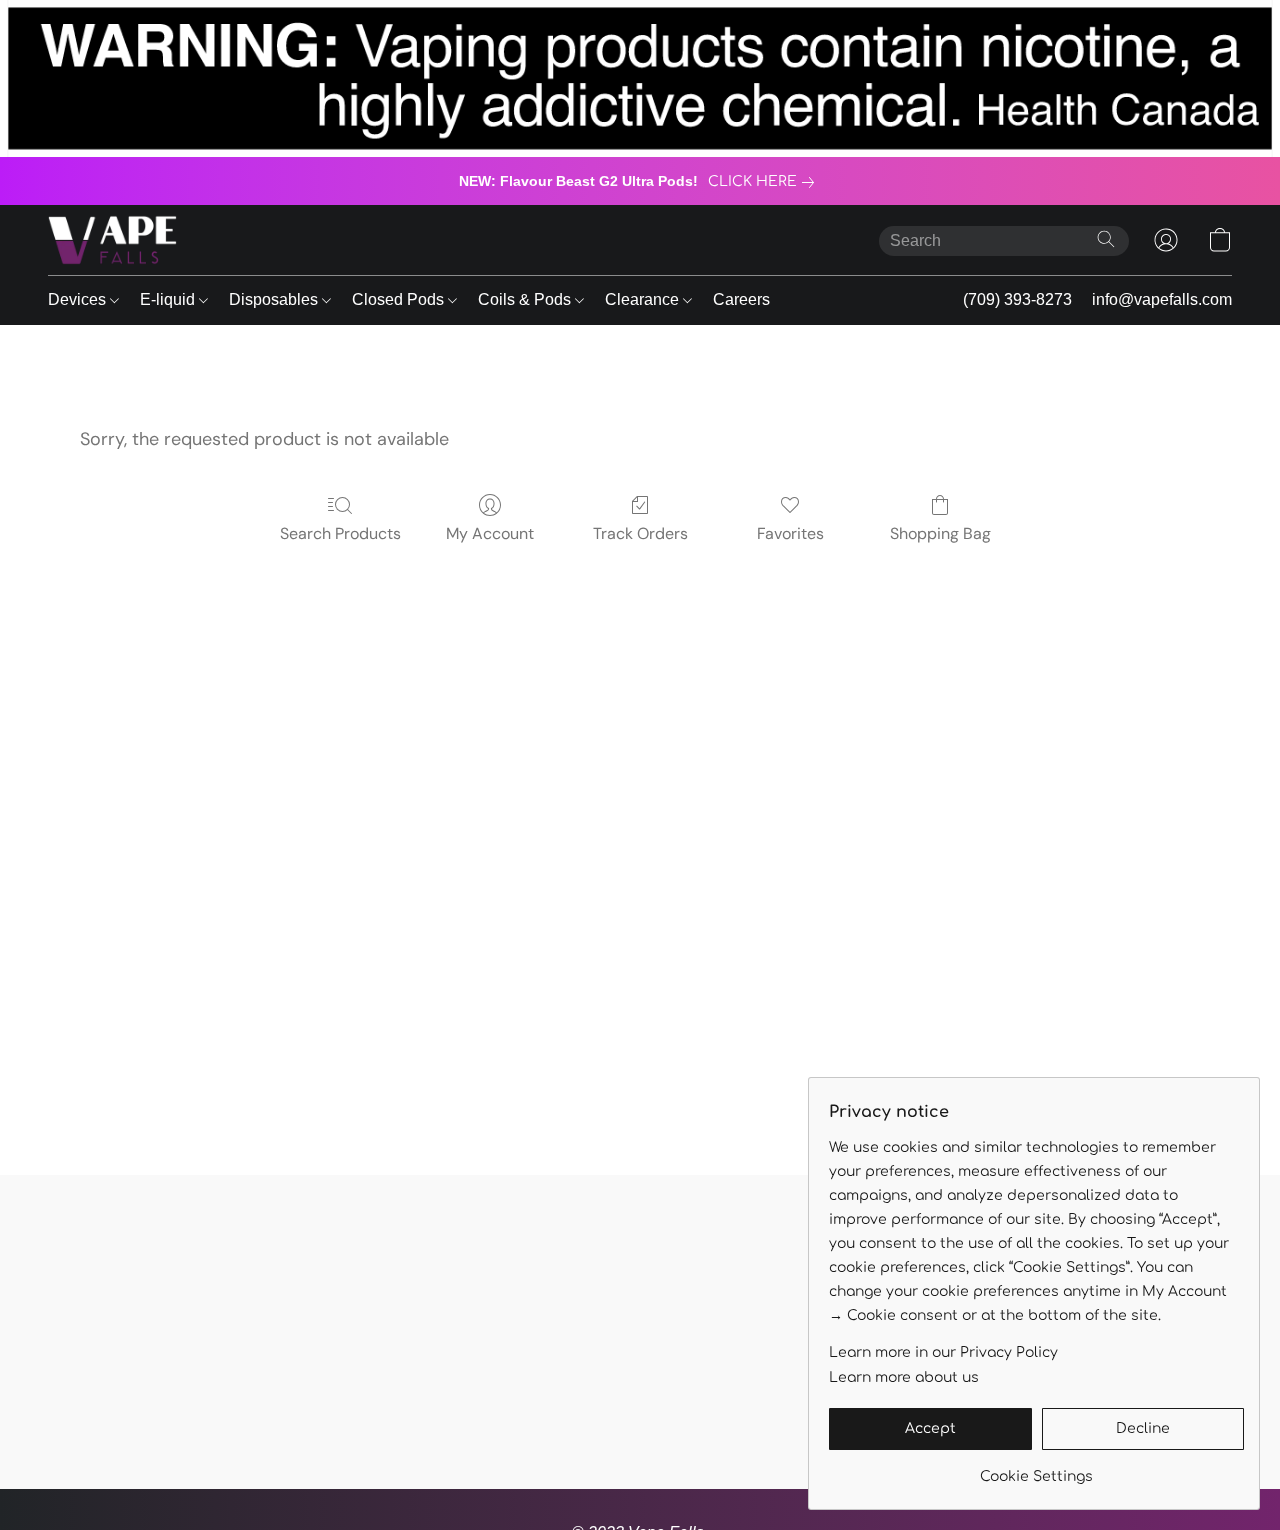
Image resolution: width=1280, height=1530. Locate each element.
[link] (765, 182)
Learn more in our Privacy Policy (943, 1352)
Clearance (644, 299)
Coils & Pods (526, 299)
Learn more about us (904, 1377)
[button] (112, 240)
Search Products (340, 533)
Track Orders (640, 533)
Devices (79, 299)
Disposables (275, 299)
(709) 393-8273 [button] (1017, 299)
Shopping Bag (940, 533)
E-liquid (169, 299)
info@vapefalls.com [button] (1162, 299)
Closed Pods (400, 299)
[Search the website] (1106, 239)
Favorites (790, 533)
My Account (490, 533)
